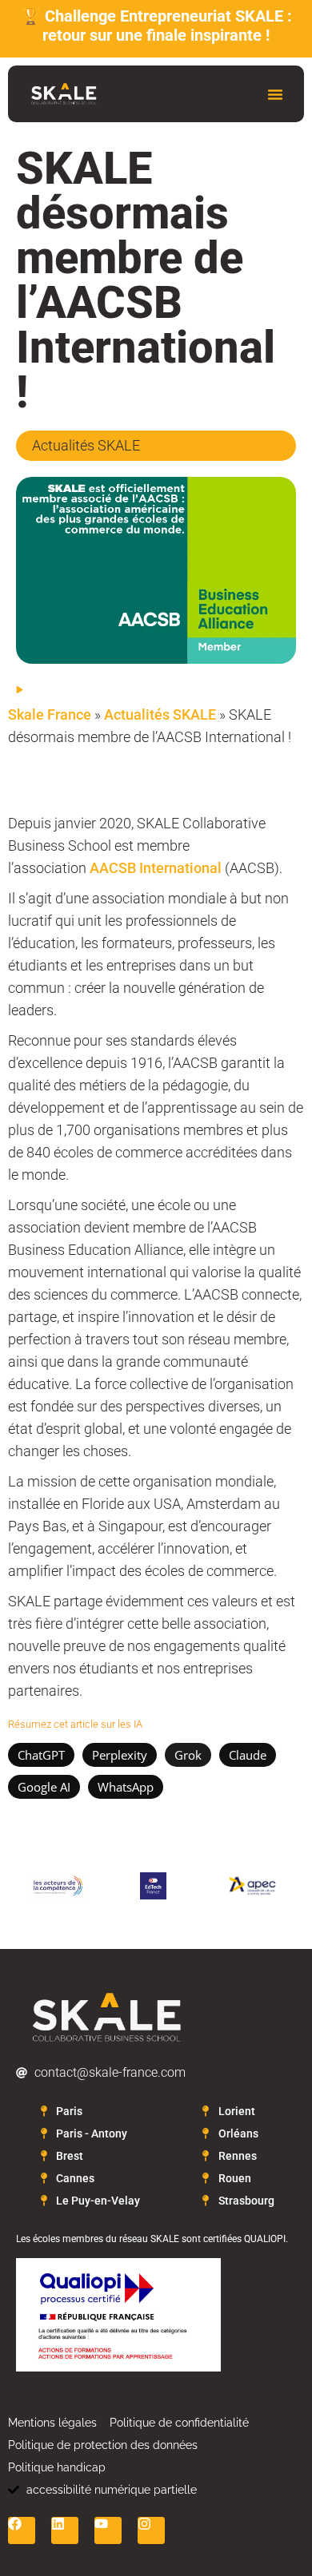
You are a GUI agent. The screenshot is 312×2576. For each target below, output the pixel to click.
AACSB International (156, 868)
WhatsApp (126, 1787)
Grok (188, 1755)
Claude (248, 1755)
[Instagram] (151, 2530)
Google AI (44, 1787)
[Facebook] (22, 2530)
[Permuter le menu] (275, 94)
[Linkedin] (65, 2530)
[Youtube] (108, 2530)
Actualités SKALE (160, 714)
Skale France (50, 714)
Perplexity (120, 1755)
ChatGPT (41, 1755)
